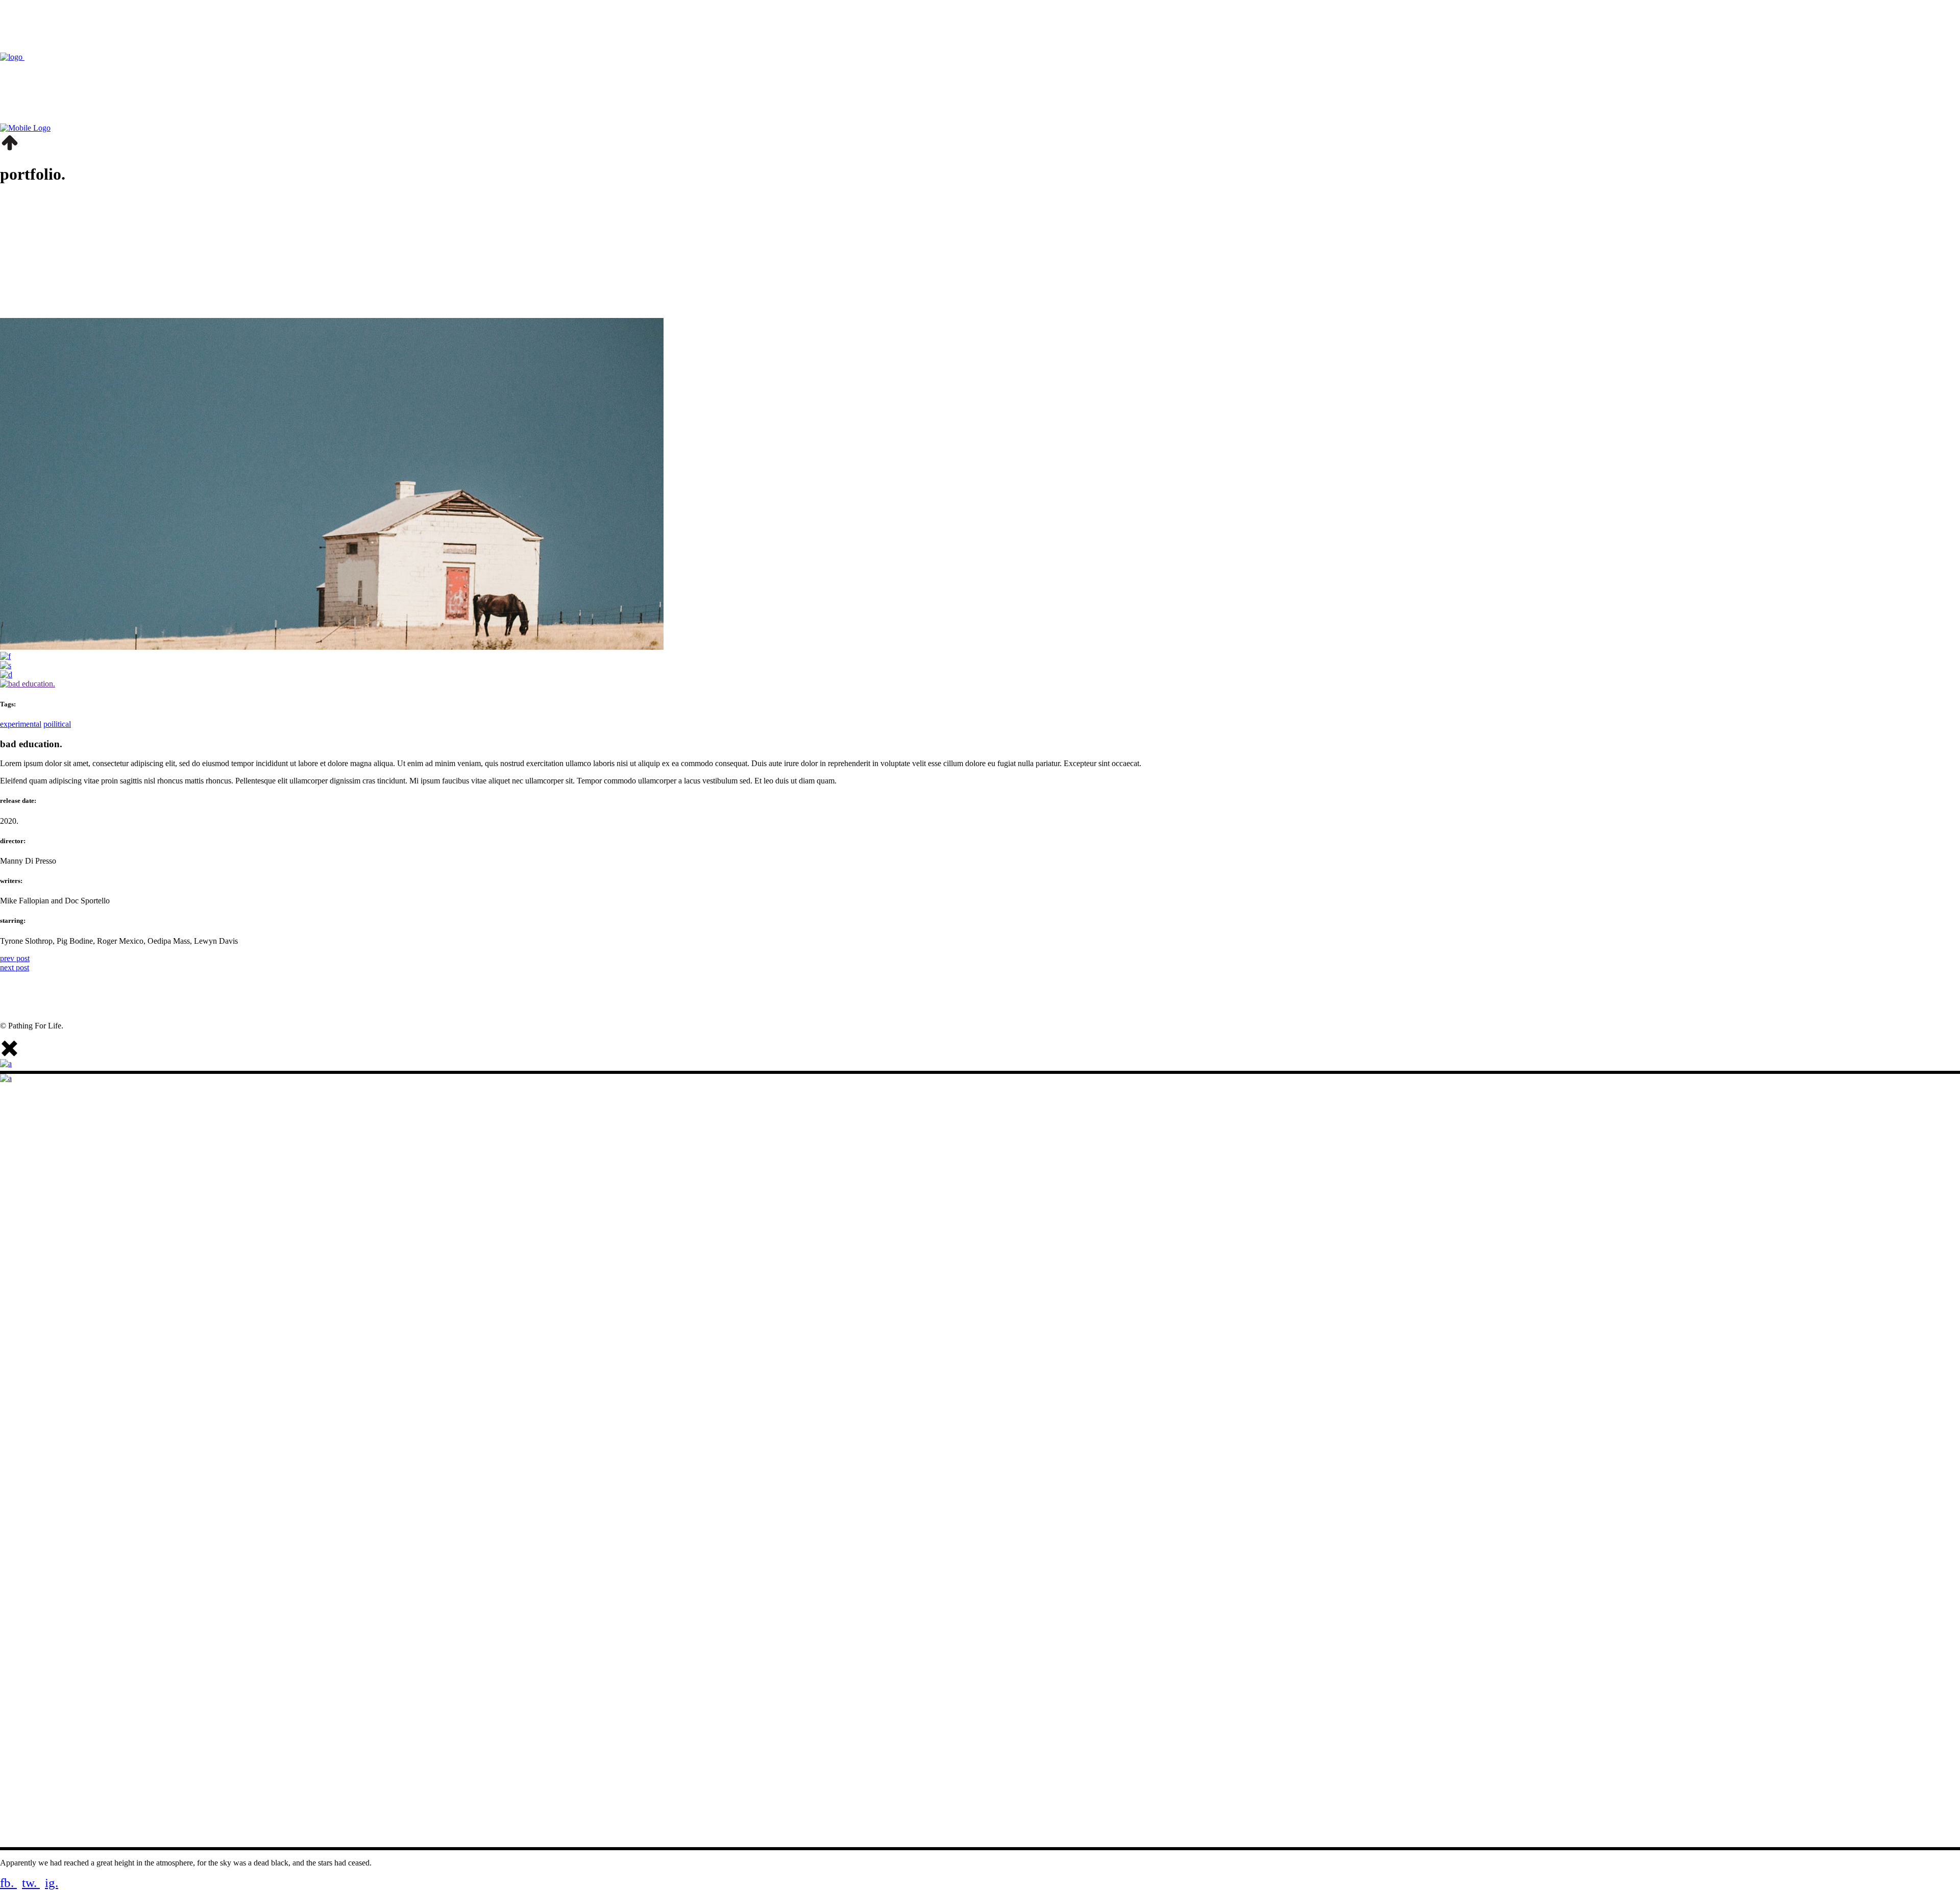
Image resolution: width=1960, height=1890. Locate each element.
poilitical (57, 724)
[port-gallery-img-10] (5, 656)
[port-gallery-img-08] (332, 647)
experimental (21, 724)
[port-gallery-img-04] (6, 665)
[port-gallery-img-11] (6, 674)
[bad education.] (28, 684)
